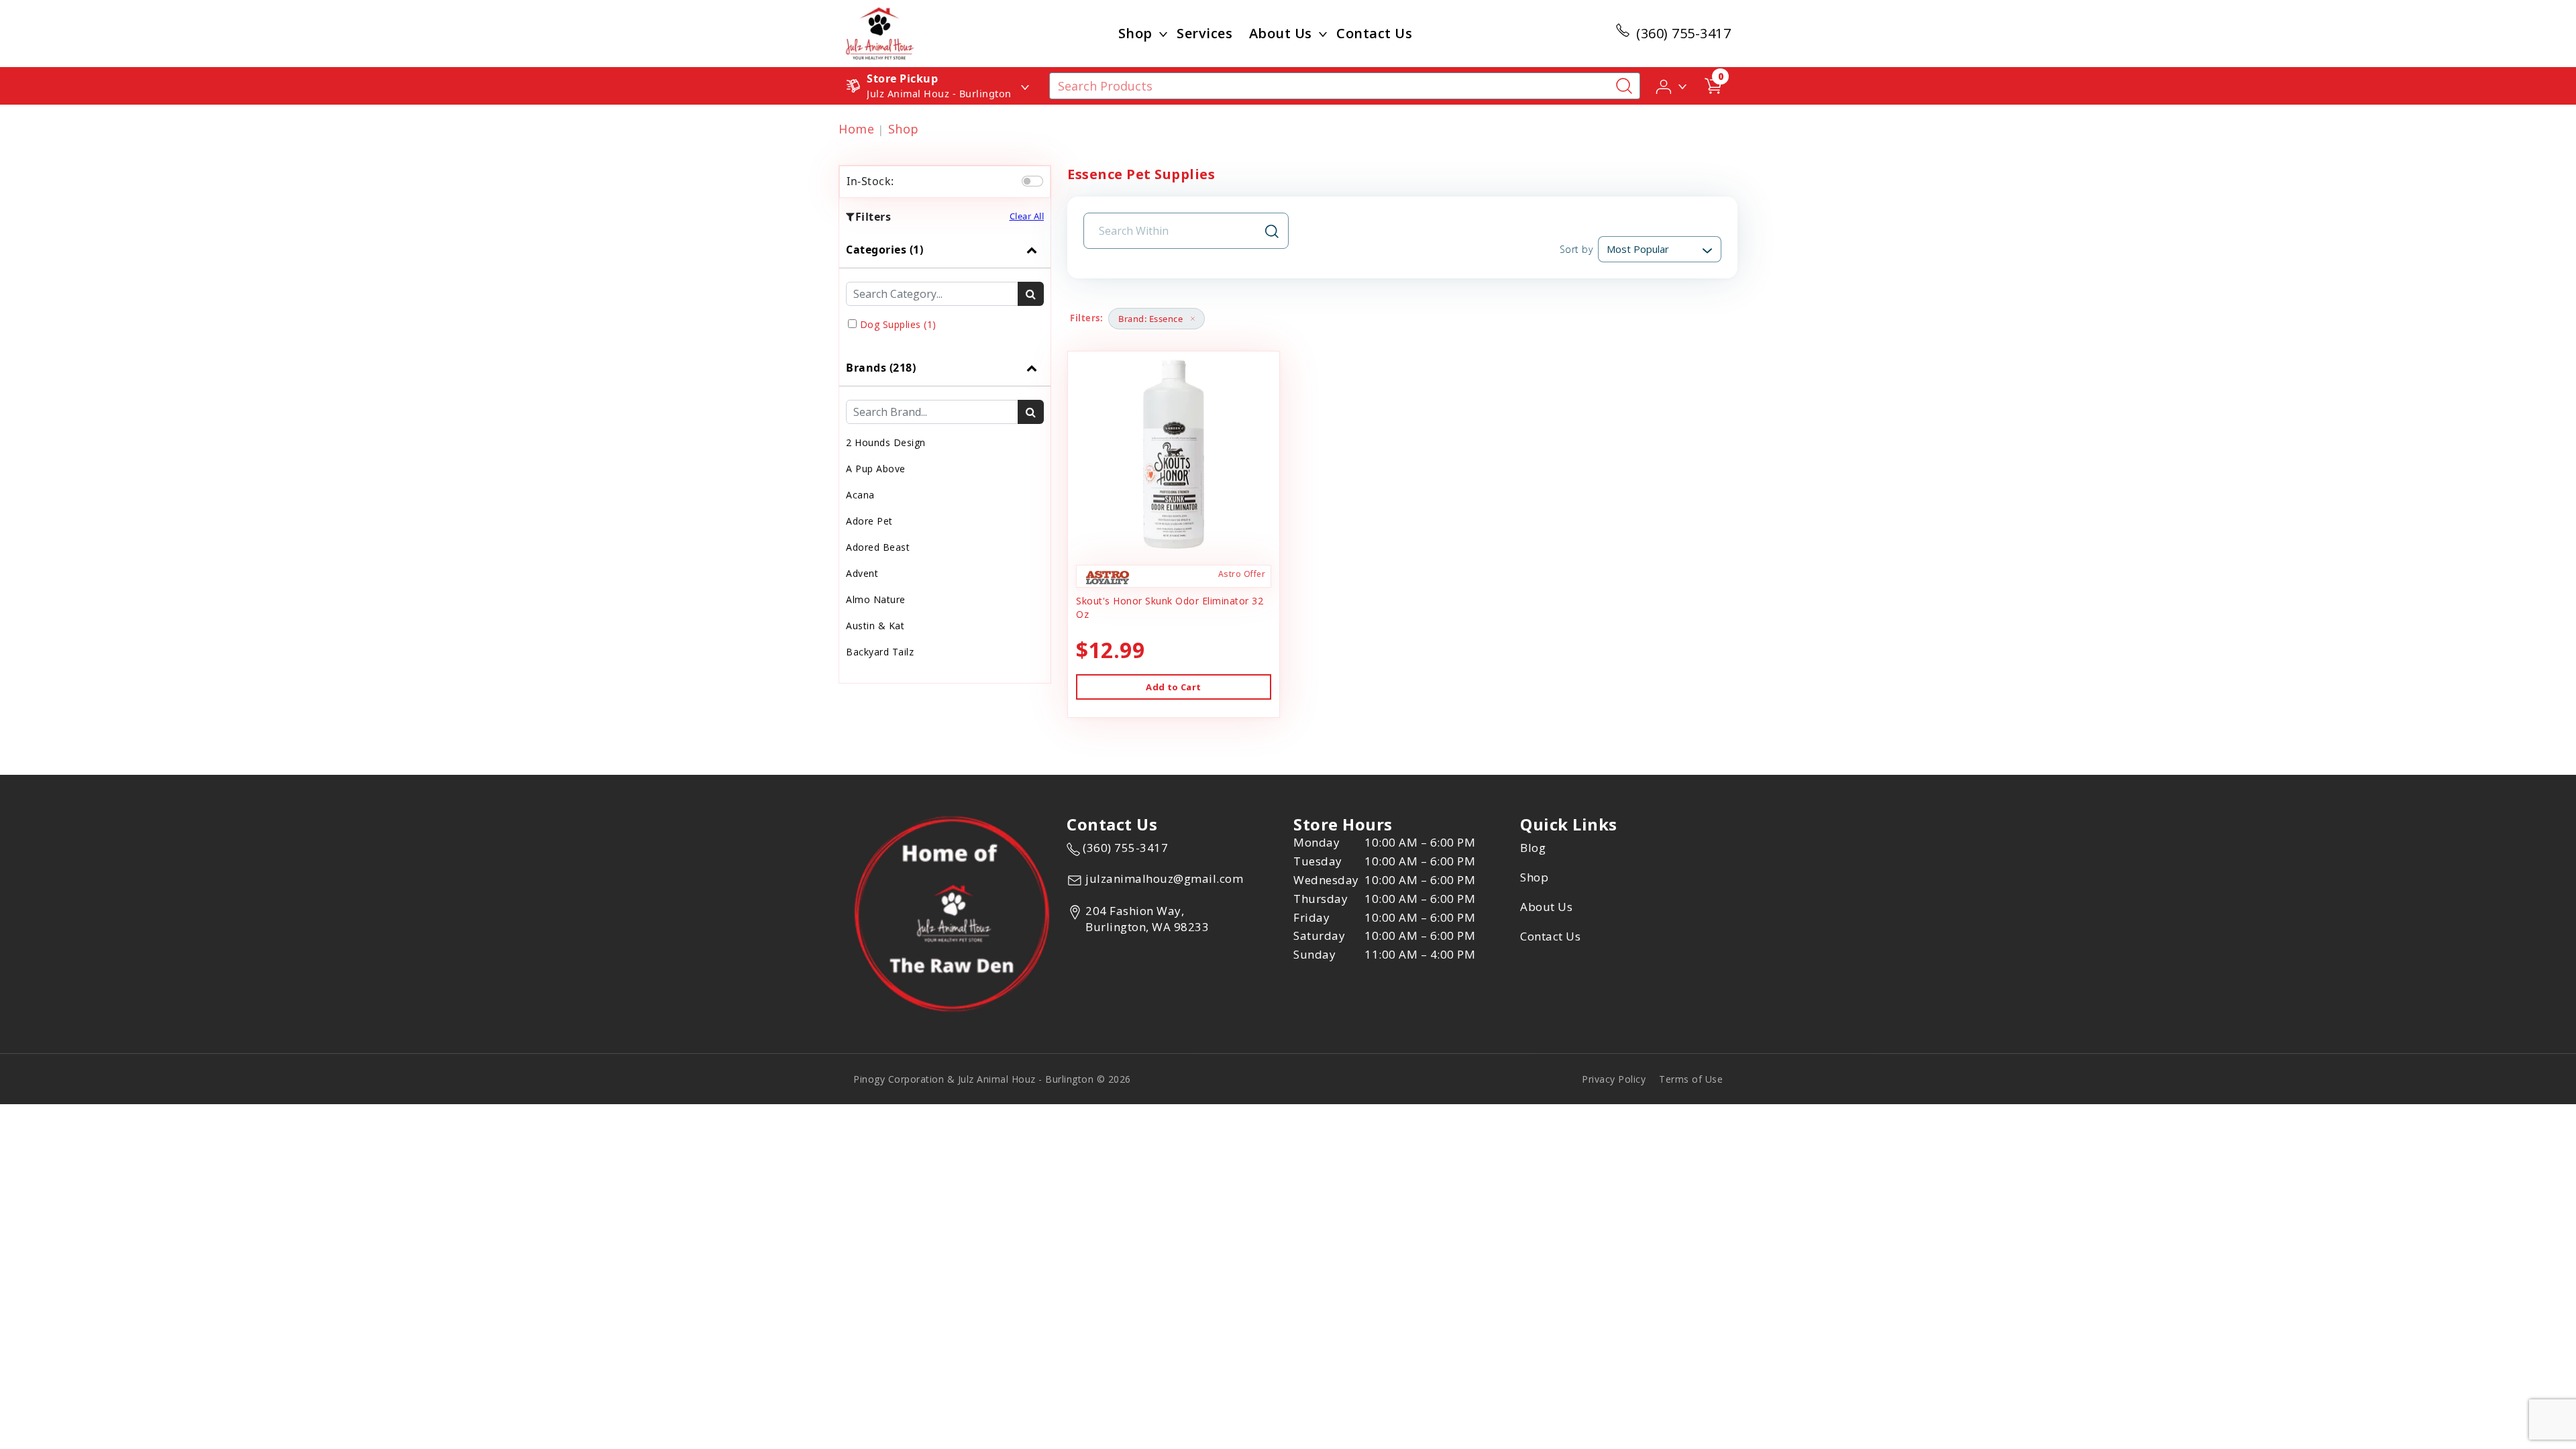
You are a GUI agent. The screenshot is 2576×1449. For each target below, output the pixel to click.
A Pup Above (876, 469)
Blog (1533, 848)
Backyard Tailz (880, 652)
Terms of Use (1691, 1079)
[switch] (1032, 181)
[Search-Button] (1624, 86)
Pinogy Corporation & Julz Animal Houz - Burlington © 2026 (992, 1079)
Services (1204, 33)
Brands (881, 368)
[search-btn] (1031, 294)
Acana (860, 495)
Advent (862, 573)
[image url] (880, 32)
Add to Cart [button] (1173, 687)
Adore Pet (869, 521)
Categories (884, 250)
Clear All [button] (1027, 216)
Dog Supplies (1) (898, 324)
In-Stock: (870, 181)
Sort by (1576, 249)
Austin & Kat (875, 626)
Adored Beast (878, 547)
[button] (1672, 85)
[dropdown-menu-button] (1163, 34)
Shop (1135, 33)
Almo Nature (876, 599)
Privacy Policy (1614, 1079)
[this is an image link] (952, 913)
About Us (1281, 33)
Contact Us (1374, 33)
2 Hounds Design (886, 442)
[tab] (945, 290)
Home (856, 129)
